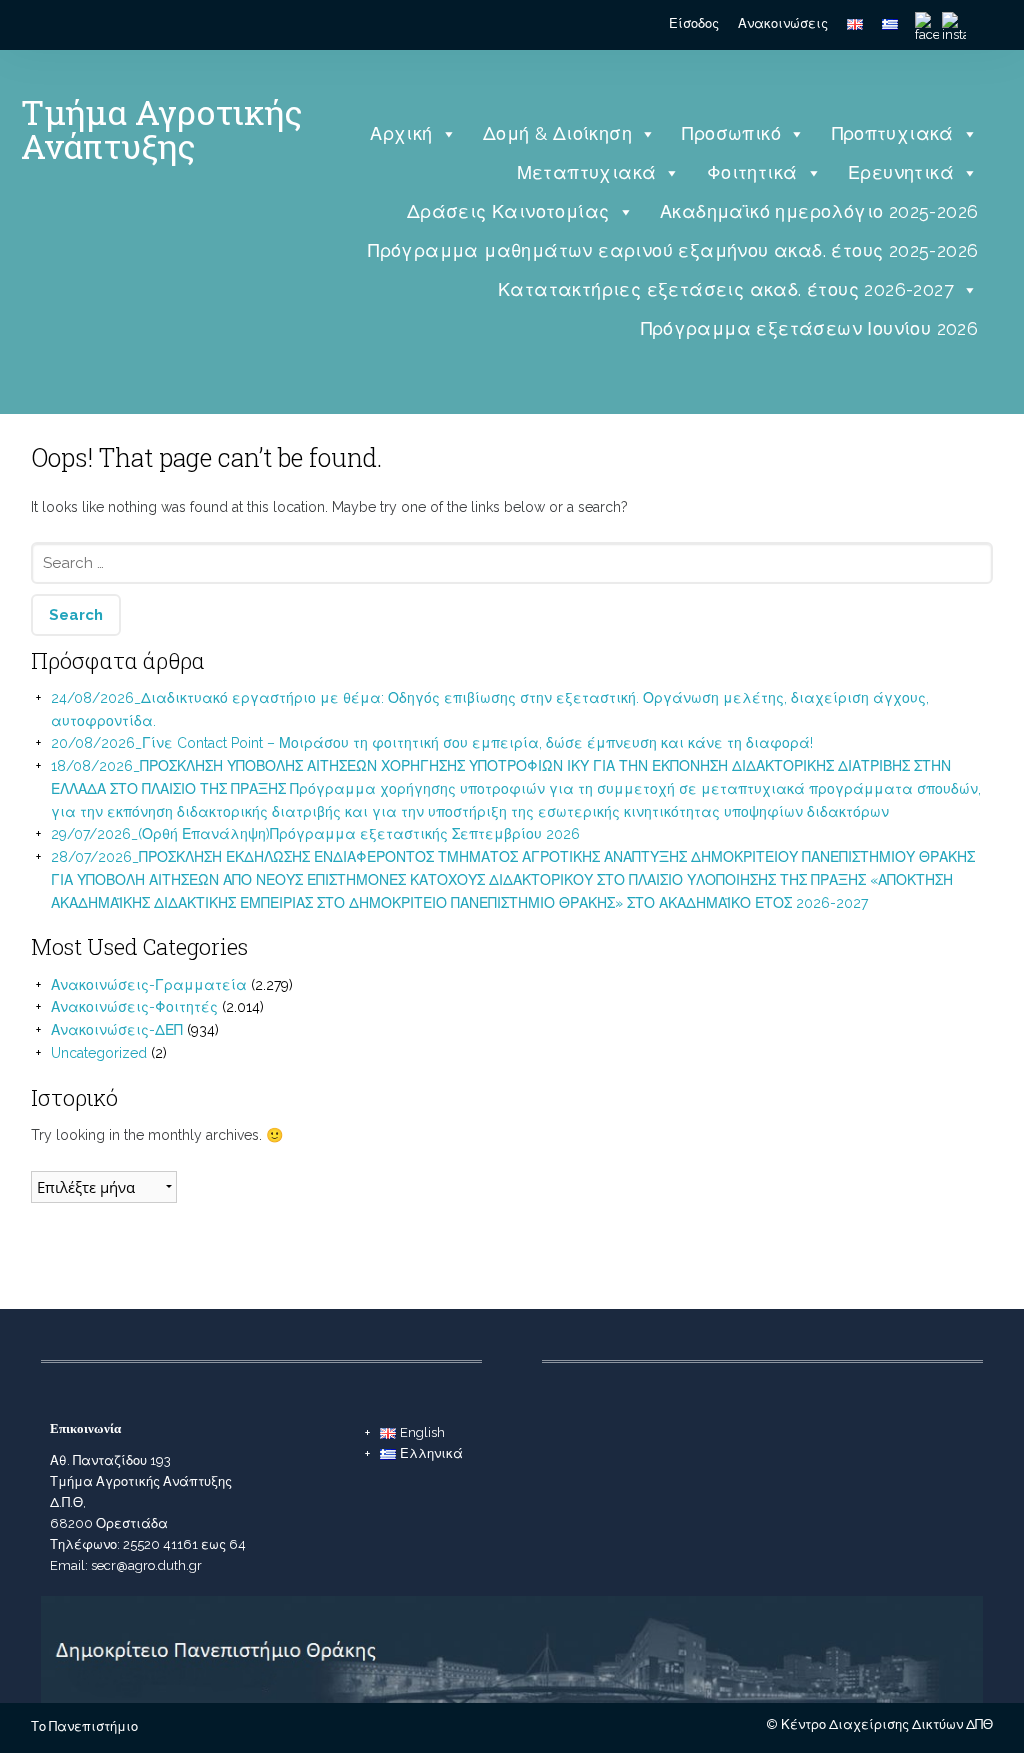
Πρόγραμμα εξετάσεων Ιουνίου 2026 (810, 328)
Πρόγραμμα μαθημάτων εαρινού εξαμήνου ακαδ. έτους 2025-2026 (673, 250)
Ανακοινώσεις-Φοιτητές (134, 1007)
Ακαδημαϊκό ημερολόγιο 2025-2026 (819, 211)
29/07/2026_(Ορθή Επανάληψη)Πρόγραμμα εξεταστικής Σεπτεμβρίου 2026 (315, 834)
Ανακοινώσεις (783, 23)
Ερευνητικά (901, 172)
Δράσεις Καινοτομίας (508, 211)
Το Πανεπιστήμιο (84, 1726)
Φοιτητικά (752, 172)
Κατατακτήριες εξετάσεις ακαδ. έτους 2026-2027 (726, 289)
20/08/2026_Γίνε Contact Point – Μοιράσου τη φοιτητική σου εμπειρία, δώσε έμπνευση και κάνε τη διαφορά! (432, 743)
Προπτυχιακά (893, 133)
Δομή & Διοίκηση (557, 133)
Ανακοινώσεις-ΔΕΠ (117, 1030)
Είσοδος (694, 23)
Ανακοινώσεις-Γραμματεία (149, 985)
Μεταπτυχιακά (587, 172)
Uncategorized (99, 1053)
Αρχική (401, 133)
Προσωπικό (731, 133)
